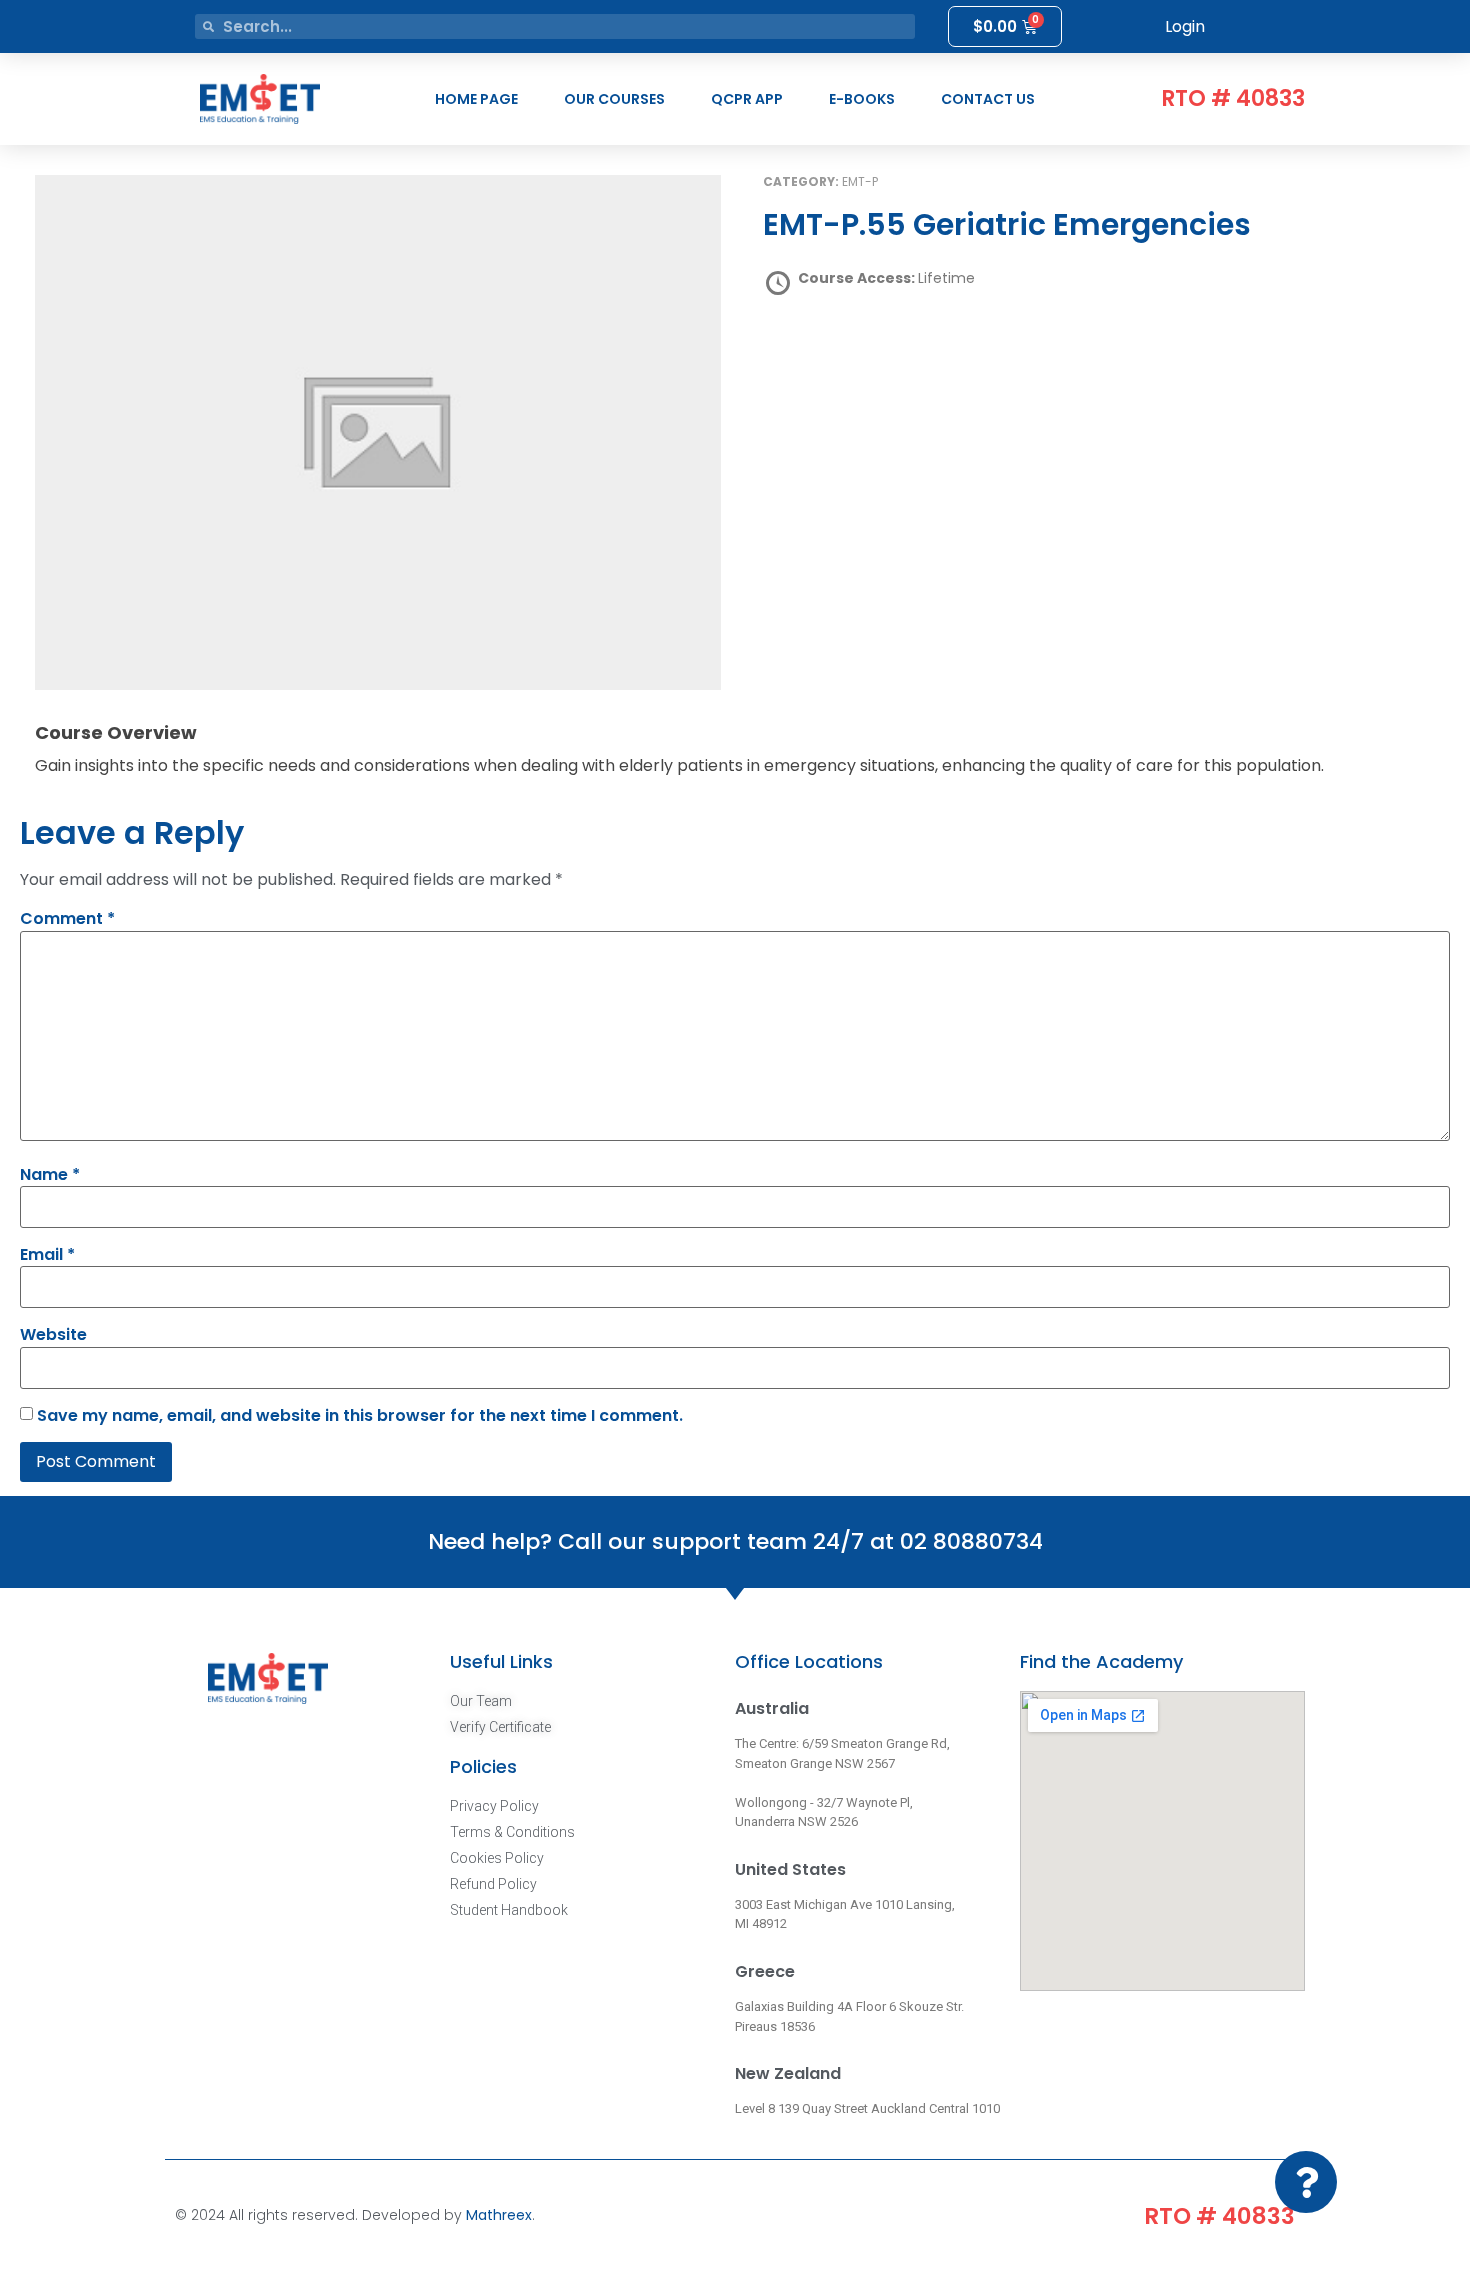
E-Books (862, 99)
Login (1185, 26)
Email (47, 1255)
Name (50, 1175)
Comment (67, 919)
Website (53, 1335)
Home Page (476, 99)
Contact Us (988, 99)
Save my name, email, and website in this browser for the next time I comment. (360, 1416)
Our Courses (614, 99)
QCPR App (747, 99)
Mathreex (499, 2215)
